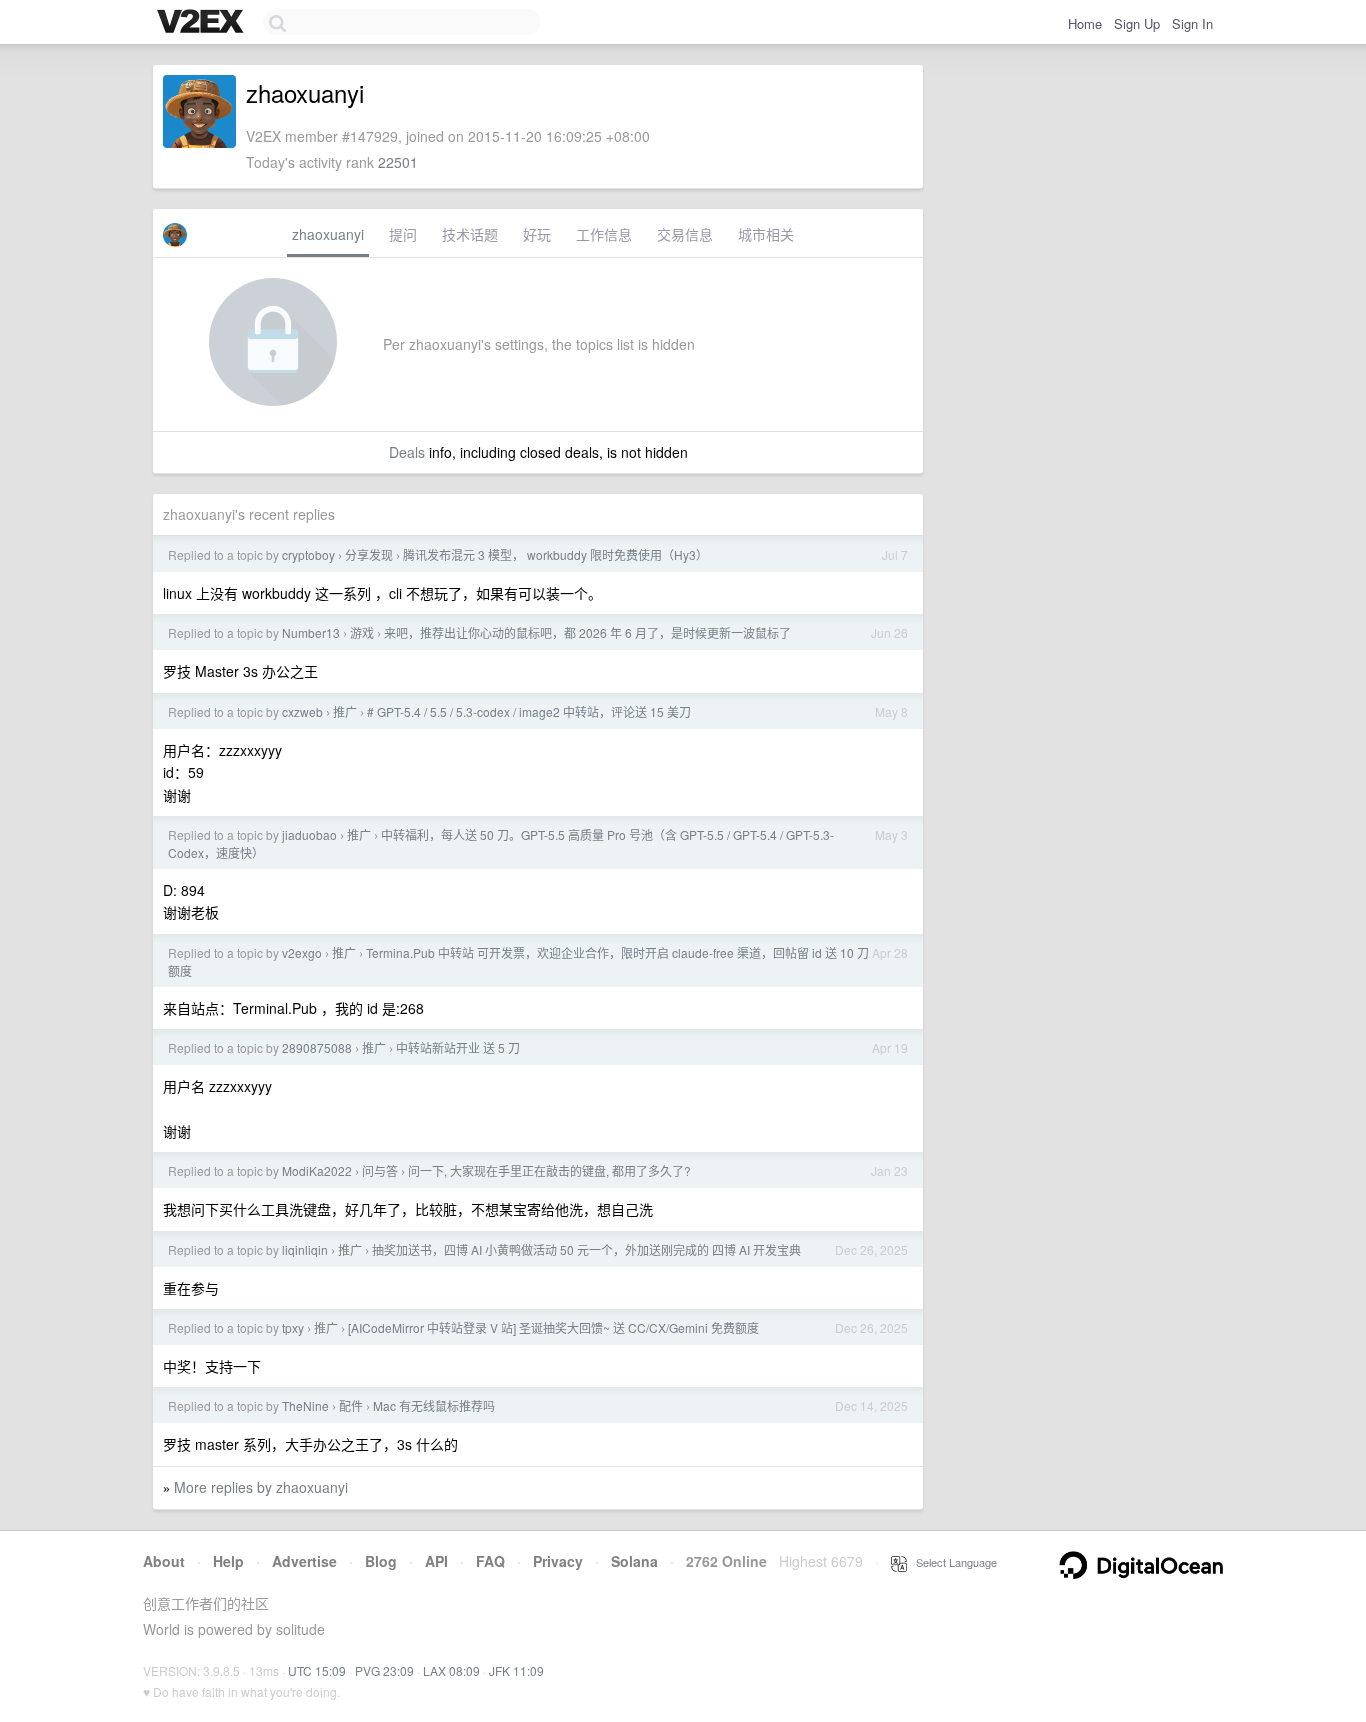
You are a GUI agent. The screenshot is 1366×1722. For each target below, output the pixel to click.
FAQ (490, 1561)
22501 (398, 162)
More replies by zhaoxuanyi (261, 1487)
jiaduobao (309, 834)
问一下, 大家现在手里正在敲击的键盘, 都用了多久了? (549, 1170)
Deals (407, 452)
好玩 (537, 234)
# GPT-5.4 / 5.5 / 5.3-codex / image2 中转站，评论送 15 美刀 (529, 711)
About (164, 1561)
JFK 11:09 (516, 1670)
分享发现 (369, 554)
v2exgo (302, 952)
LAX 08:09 (451, 1670)
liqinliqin (305, 1249)
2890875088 (317, 1047)
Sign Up (1137, 23)
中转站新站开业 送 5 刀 (458, 1047)
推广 (345, 711)
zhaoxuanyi (328, 234)
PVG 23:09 (384, 1670)
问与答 (380, 1170)
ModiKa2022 (317, 1170)
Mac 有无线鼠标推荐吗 (434, 1405)
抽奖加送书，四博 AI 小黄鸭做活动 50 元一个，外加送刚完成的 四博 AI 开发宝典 (586, 1249)
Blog (381, 1561)
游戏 (362, 632)
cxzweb (302, 711)
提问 (403, 234)
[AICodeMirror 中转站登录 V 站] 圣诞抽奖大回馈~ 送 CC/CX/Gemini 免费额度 (553, 1327)
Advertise (304, 1561)
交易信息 (685, 234)
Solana (634, 1561)
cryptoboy (308, 554)
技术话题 (470, 234)
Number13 (311, 632)
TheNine (305, 1405)
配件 (351, 1405)
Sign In (1192, 23)
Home (1085, 23)
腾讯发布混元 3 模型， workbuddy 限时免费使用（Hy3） (555, 554)
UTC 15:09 (317, 1670)
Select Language (952, 1562)
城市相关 (766, 234)
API (436, 1561)
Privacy (558, 1561)
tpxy (293, 1327)
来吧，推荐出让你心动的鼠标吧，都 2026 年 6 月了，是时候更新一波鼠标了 (587, 632)
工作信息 (604, 234)
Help (228, 1561)
